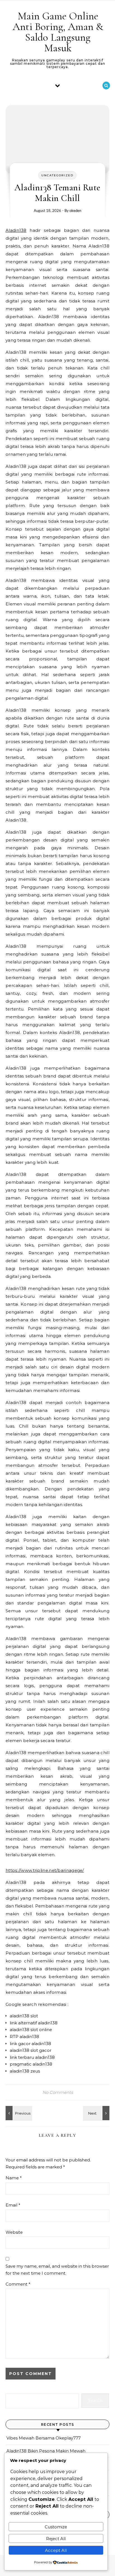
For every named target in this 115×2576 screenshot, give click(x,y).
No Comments (58, 2092)
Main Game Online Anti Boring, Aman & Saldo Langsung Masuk (58, 32)
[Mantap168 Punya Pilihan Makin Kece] (97, 2113)
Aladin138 (16, 230)
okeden (75, 211)
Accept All (56, 2550)
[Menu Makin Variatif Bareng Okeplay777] (18, 2113)
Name (14, 2178)
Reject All (56, 2539)
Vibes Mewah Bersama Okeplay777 (44, 2438)
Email (13, 2205)
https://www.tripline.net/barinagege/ (45, 1870)
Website (14, 2232)
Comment (18, 2284)
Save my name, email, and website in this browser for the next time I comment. (57, 2270)
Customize (56, 2527)
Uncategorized (57, 175)
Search (95, 2400)
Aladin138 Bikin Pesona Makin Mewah (46, 2451)
